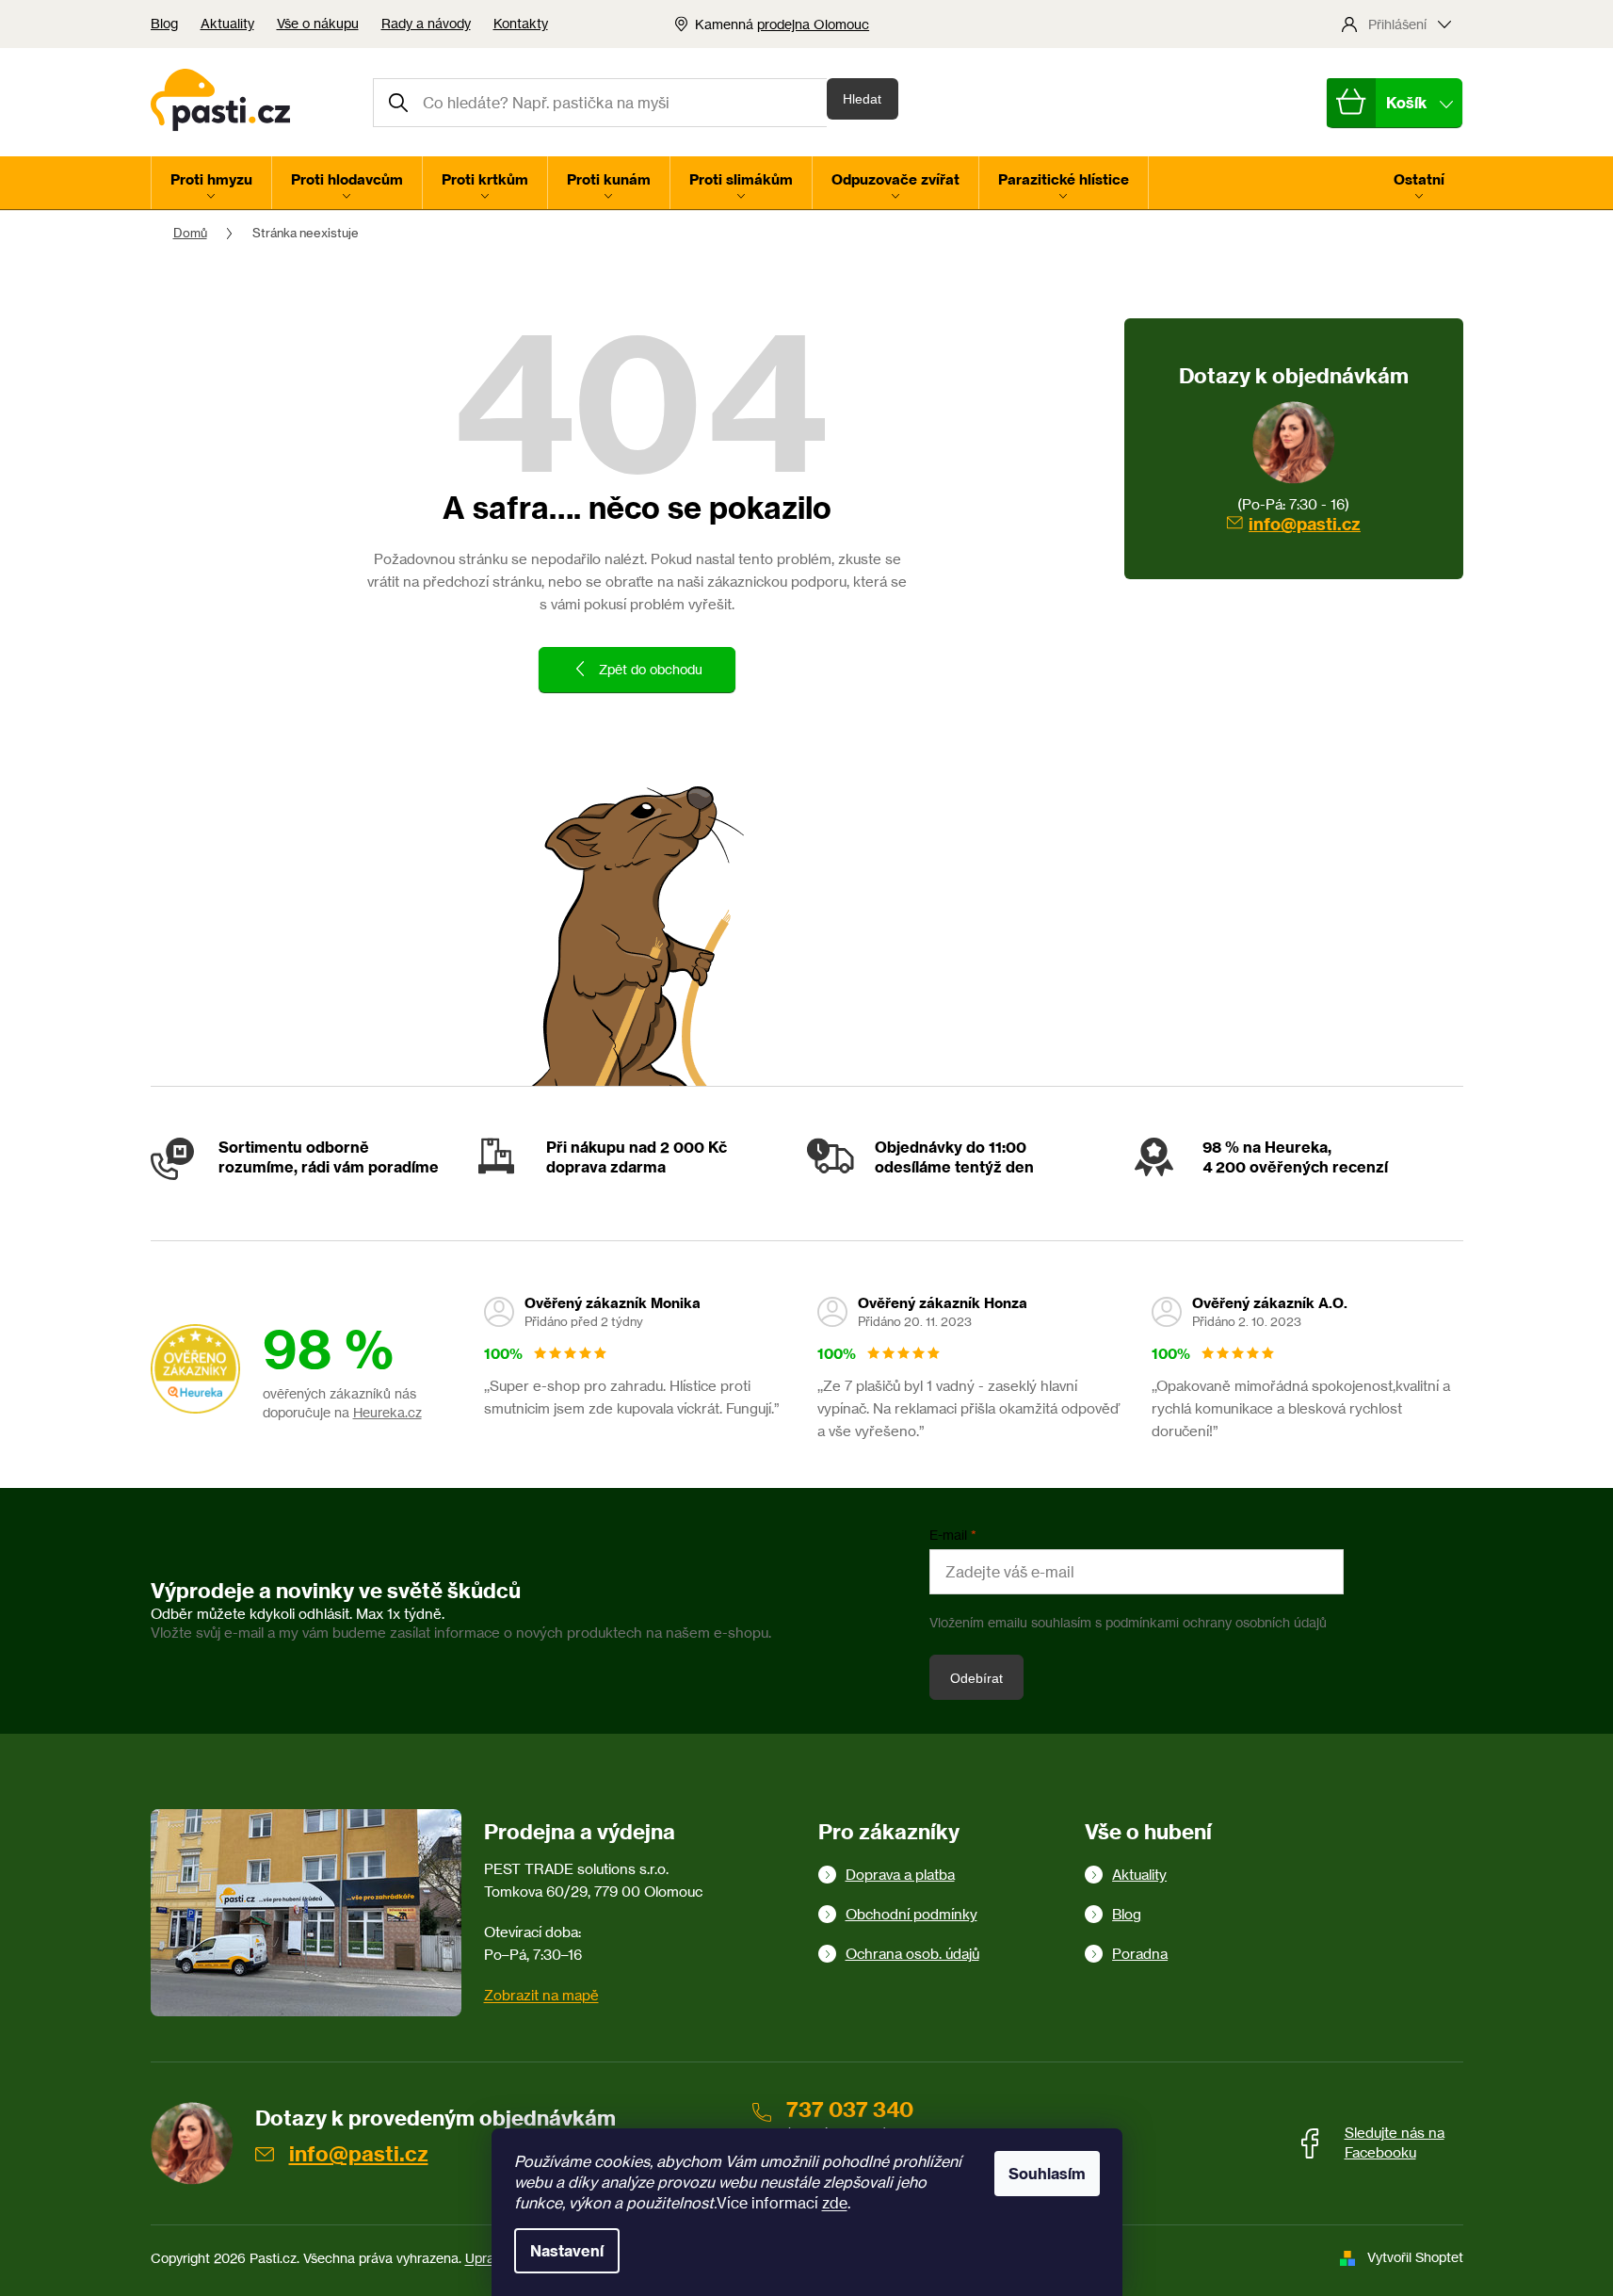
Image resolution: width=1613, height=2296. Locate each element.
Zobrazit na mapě (541, 1995)
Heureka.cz (387, 1412)
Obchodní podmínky (911, 1914)
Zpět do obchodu (651, 669)
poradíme (403, 1167)
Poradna (1140, 1954)
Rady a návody (426, 23)
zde (835, 2203)
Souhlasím (1047, 2174)
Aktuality (227, 23)
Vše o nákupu (318, 23)
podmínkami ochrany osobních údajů (1216, 1622)
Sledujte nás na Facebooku (1395, 2142)
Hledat (862, 99)
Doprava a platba (900, 1875)
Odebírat (976, 1678)
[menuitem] (211, 183)
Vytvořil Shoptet (1415, 2257)
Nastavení (567, 2251)
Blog (164, 23)
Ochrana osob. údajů (912, 1954)
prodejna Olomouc (813, 24)
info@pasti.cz (1305, 525)
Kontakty (521, 23)
